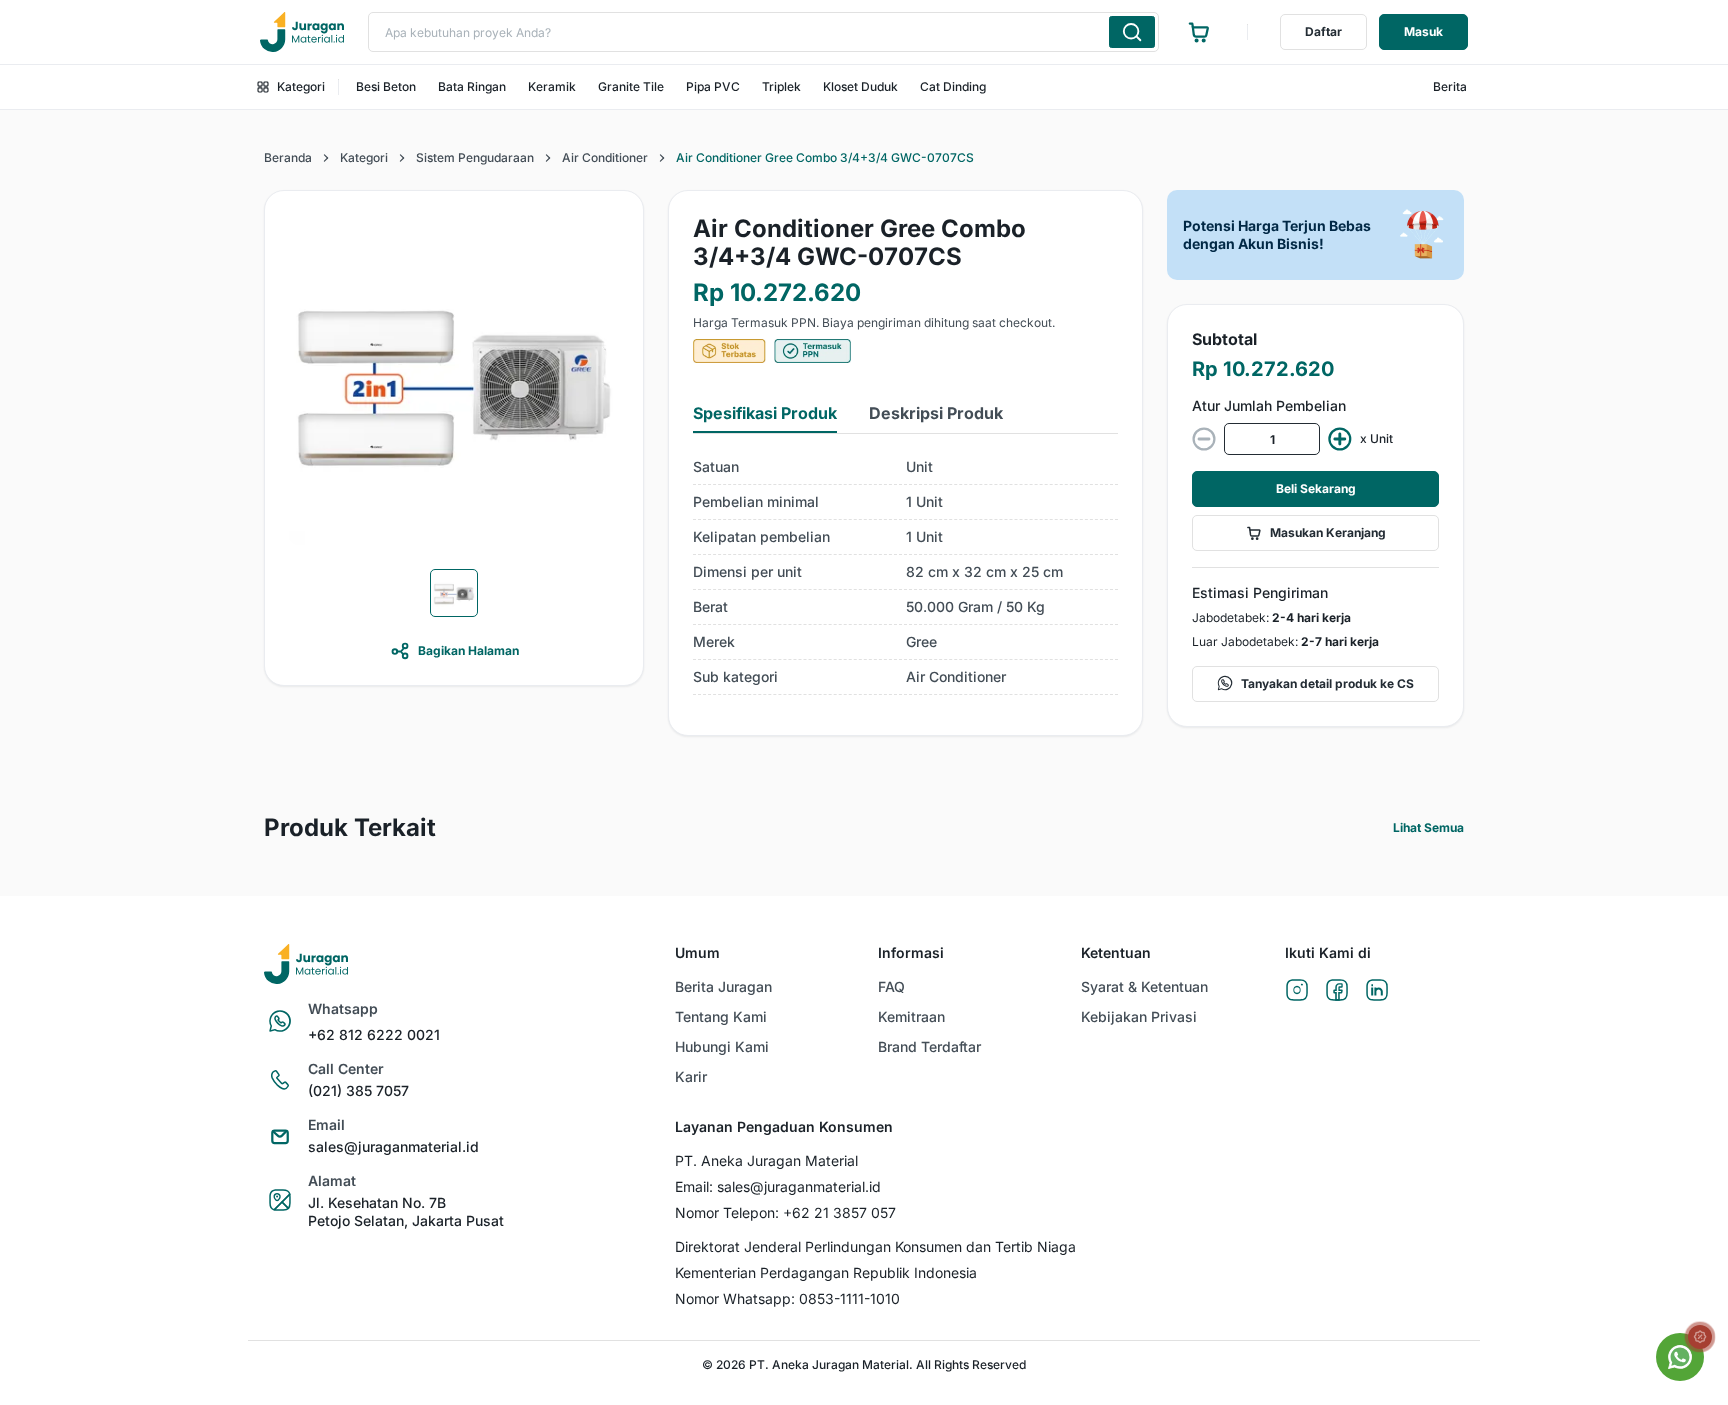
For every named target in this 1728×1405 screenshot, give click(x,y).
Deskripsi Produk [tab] (936, 413)
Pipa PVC (713, 86)
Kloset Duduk (860, 86)
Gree (921, 641)
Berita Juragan (723, 986)
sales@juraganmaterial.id (393, 1146)
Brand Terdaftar (929, 1046)
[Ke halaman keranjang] (1199, 32)
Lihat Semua (1428, 827)
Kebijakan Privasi (1139, 1016)
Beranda (288, 157)
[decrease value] (1204, 439)
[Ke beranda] (302, 32)
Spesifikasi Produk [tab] (765, 413)
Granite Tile (631, 86)
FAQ (891, 986)
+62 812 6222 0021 (374, 1034)
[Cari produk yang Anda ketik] (1132, 32)
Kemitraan (911, 1016)
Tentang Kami (721, 1016)
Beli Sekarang (1316, 488)
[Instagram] (1297, 991)
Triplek (781, 86)
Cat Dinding (953, 86)
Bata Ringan (472, 86)
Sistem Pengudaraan (475, 157)
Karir (691, 1076)
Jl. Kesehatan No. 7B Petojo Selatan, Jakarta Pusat (406, 1211)
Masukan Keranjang (1328, 532)
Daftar (1323, 31)
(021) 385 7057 (358, 1090)
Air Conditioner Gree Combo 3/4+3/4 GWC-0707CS (825, 157)
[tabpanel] (905, 572)
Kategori (301, 86)
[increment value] (1340, 439)
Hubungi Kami (722, 1046)
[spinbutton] (1272, 439)
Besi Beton (386, 86)
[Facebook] (1337, 991)
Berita (1450, 86)
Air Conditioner (605, 157)
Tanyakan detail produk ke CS (1327, 683)
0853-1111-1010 (849, 1298)
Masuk (1423, 31)
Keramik (552, 86)
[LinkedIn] (1377, 991)
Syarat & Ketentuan (1144, 986)
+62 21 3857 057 (839, 1212)
